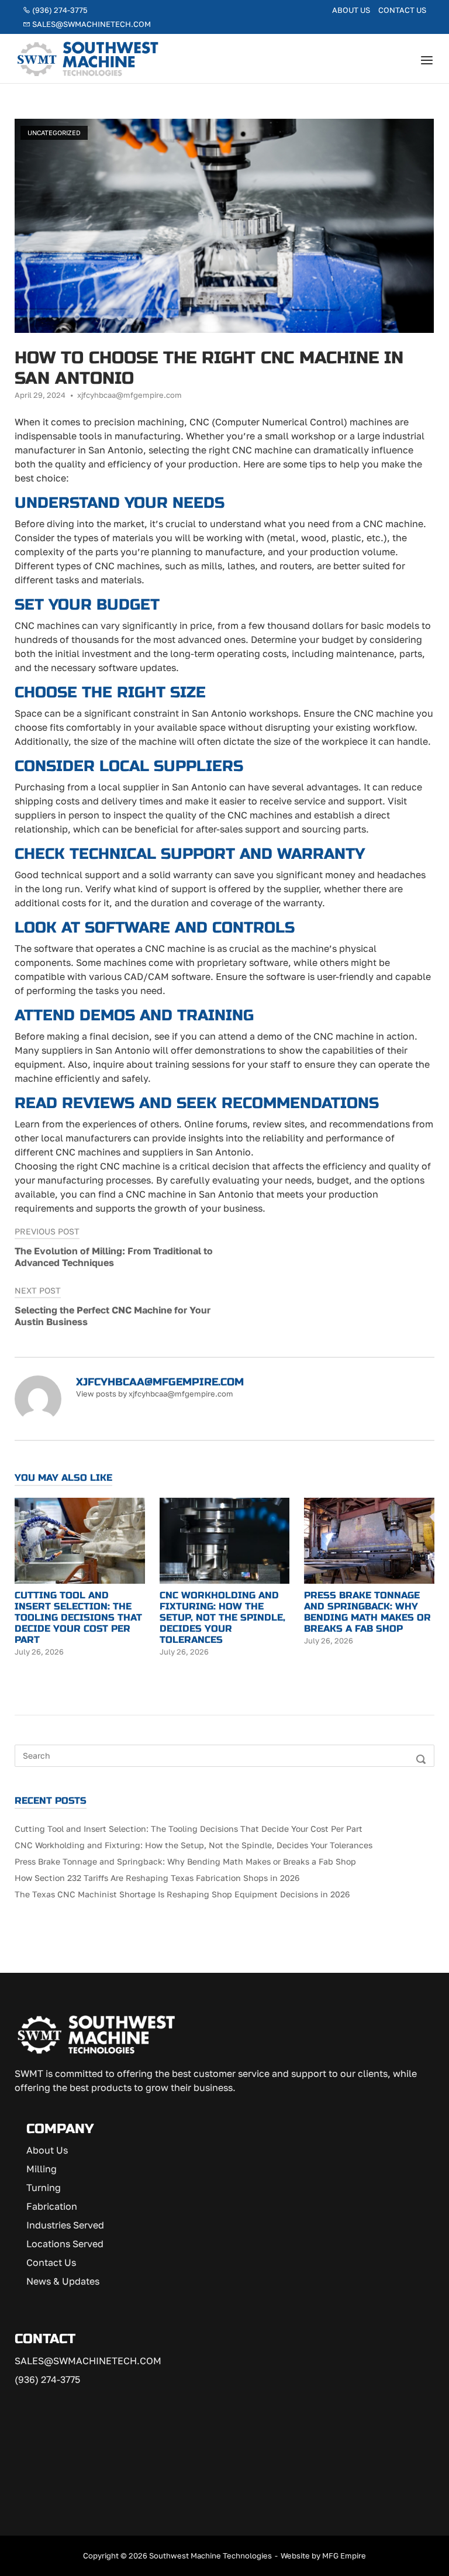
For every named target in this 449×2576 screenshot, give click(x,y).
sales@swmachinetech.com (91, 24)
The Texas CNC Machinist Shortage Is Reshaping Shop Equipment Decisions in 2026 (182, 1894)
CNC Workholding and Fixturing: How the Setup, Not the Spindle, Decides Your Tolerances (194, 1845)
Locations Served (65, 2244)
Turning (44, 2188)
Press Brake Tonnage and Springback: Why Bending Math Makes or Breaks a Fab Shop (185, 1861)
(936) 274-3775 (59, 10)
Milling (42, 2169)
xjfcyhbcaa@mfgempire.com (129, 395)
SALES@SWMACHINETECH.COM (88, 2361)
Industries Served (65, 2225)
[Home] (88, 57)
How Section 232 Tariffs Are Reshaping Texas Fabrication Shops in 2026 (157, 1878)
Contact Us (402, 10)
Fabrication (52, 2206)
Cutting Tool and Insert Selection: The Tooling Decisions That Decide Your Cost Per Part (189, 1829)
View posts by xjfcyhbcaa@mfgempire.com (155, 1394)
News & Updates (63, 2281)
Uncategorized (54, 133)
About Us (351, 10)
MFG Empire (344, 2556)
